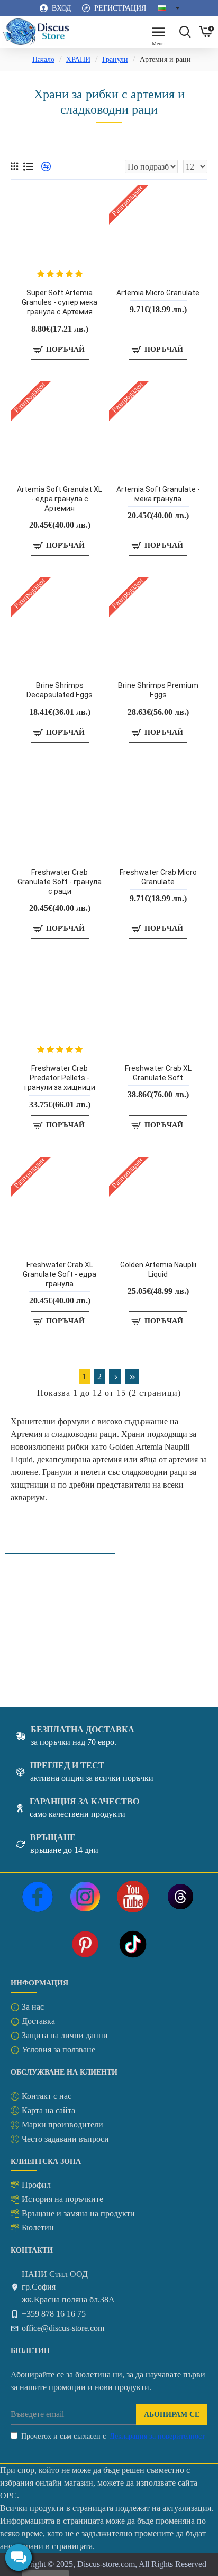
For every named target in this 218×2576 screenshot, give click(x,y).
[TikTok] (133, 1944)
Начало (43, 59)
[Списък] (28, 167)
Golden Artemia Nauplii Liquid (158, 1270)
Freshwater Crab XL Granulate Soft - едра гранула (60, 1274)
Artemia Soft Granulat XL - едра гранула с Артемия (60, 499)
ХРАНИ (78, 59)
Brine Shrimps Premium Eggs (158, 690)
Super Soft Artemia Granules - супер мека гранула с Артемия (60, 302)
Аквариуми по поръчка (48, 1662)
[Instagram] (85, 1897)
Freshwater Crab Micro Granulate (158, 877)
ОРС (8, 2495)
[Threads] (180, 1897)
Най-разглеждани (169, 1541)
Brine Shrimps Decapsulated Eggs (60, 690)
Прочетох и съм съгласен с (113, 2436)
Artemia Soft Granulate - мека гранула (158, 494)
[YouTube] (133, 1897)
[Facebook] (38, 1897)
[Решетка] (14, 166)
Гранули (115, 59)
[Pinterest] (85, 1944)
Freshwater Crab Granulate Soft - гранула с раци (60, 882)
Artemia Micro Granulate (158, 293)
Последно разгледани (60, 1541)
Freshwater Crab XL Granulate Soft (158, 1073)
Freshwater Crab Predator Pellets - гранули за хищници (60, 1078)
